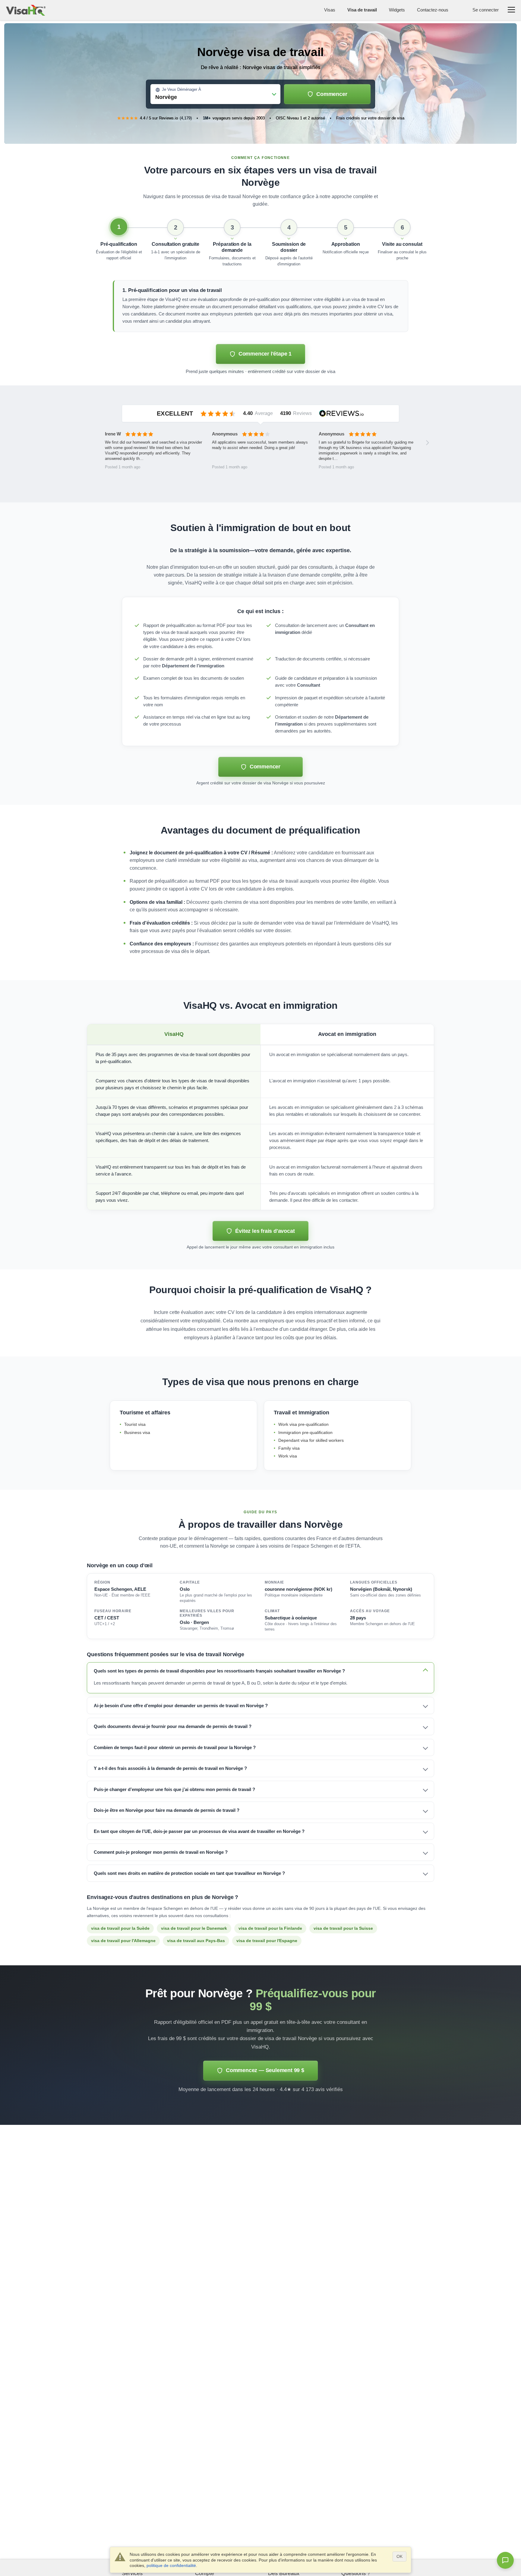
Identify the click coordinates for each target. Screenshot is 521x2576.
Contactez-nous (433, 10)
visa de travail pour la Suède (120, 1928)
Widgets (397, 10)
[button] (119, 243)
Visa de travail (362, 10)
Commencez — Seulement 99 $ (265, 2070)
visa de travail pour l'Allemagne (123, 1941)
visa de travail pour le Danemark (194, 1928)
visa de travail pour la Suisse (343, 1928)
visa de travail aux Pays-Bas (196, 1941)
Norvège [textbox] (166, 97)
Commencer (332, 94)
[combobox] (215, 95)
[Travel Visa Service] (26, 10)
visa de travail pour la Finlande (270, 1928)
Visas (330, 10)
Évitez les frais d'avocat (265, 1231)
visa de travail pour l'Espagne (267, 1941)
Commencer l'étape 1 (265, 354)
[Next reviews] (428, 443)
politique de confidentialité (171, 2565)
